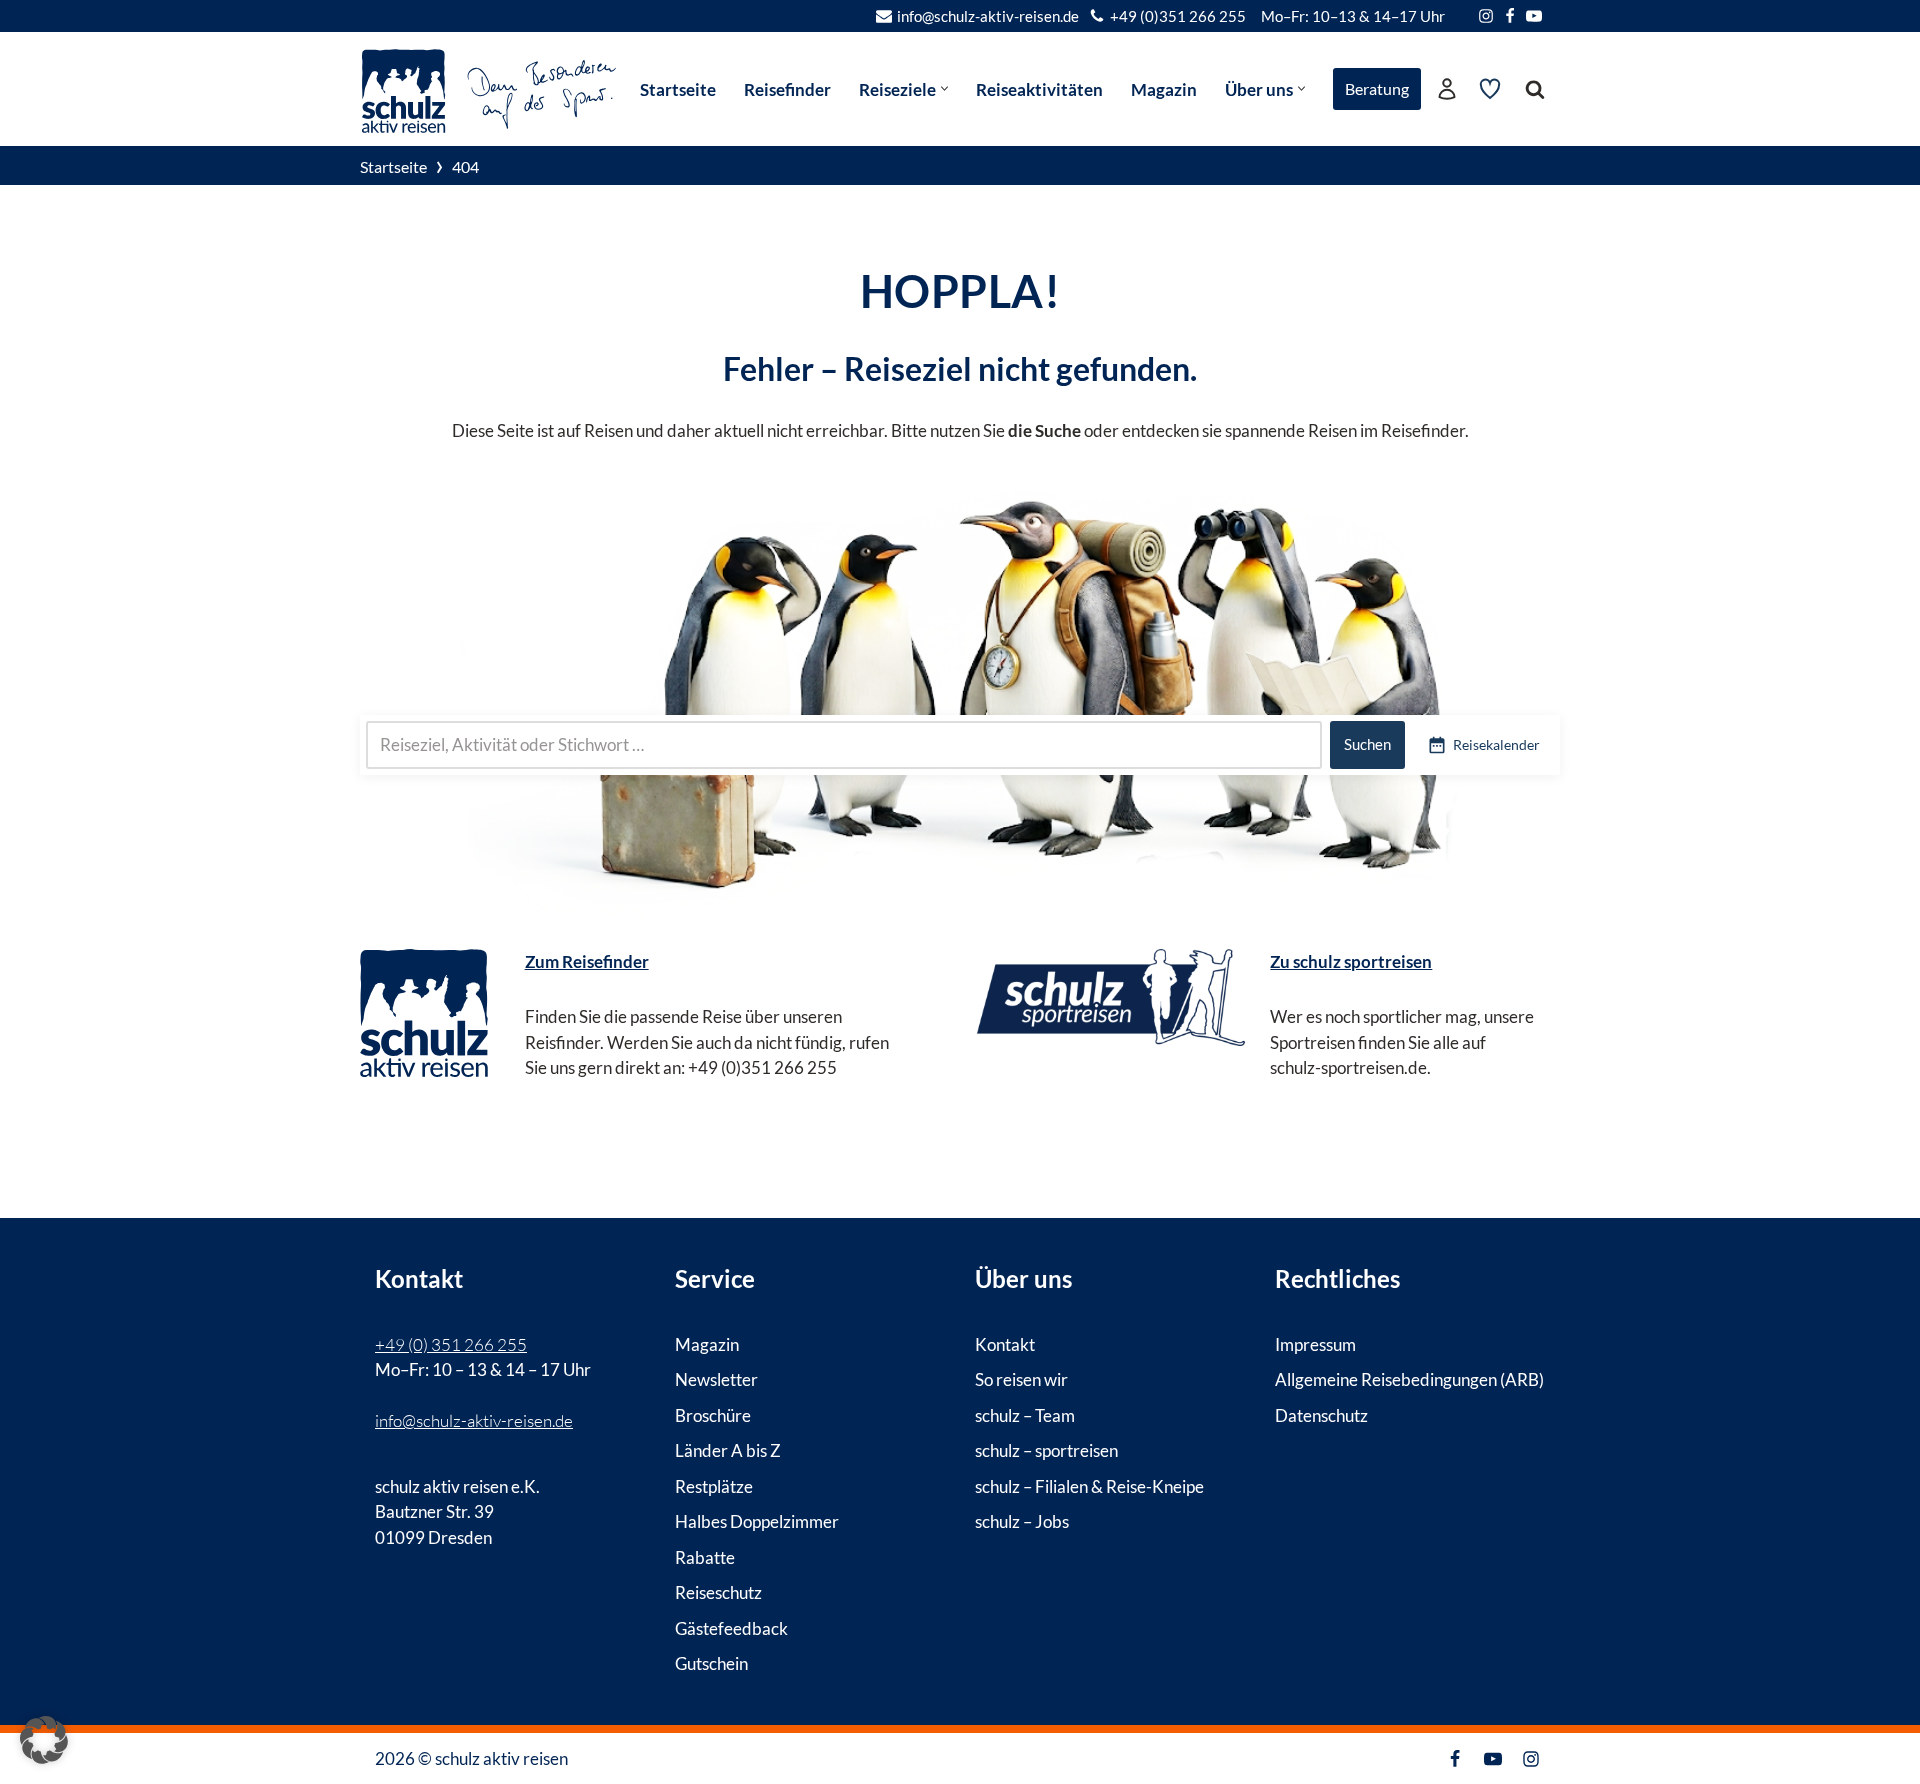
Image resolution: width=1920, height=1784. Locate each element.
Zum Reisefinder (587, 961)
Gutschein (711, 1663)
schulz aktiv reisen (501, 1758)
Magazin (1164, 89)
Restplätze (714, 1485)
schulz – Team (1025, 1414)
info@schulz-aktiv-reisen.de (988, 16)
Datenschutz (1321, 1414)
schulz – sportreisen (1046, 1450)
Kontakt (1005, 1343)
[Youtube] (1534, 16)
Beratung (1377, 88)
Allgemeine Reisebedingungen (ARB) (1409, 1379)
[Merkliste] (1490, 89)
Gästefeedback (731, 1627)
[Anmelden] (1447, 89)
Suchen (1367, 744)
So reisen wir (1021, 1379)
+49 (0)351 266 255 (1178, 16)
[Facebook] (1510, 16)
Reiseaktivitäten (1039, 89)
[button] (944, 88)
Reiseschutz (718, 1592)
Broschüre (713, 1414)
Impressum (1315, 1343)
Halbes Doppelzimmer (757, 1521)
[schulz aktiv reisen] (490, 88)
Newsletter (716, 1379)
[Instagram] (1486, 16)
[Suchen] (1535, 89)
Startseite (678, 89)
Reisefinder (787, 89)
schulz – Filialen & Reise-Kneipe (1089, 1485)
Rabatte (705, 1556)
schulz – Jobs (1022, 1521)
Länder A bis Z (728, 1450)
